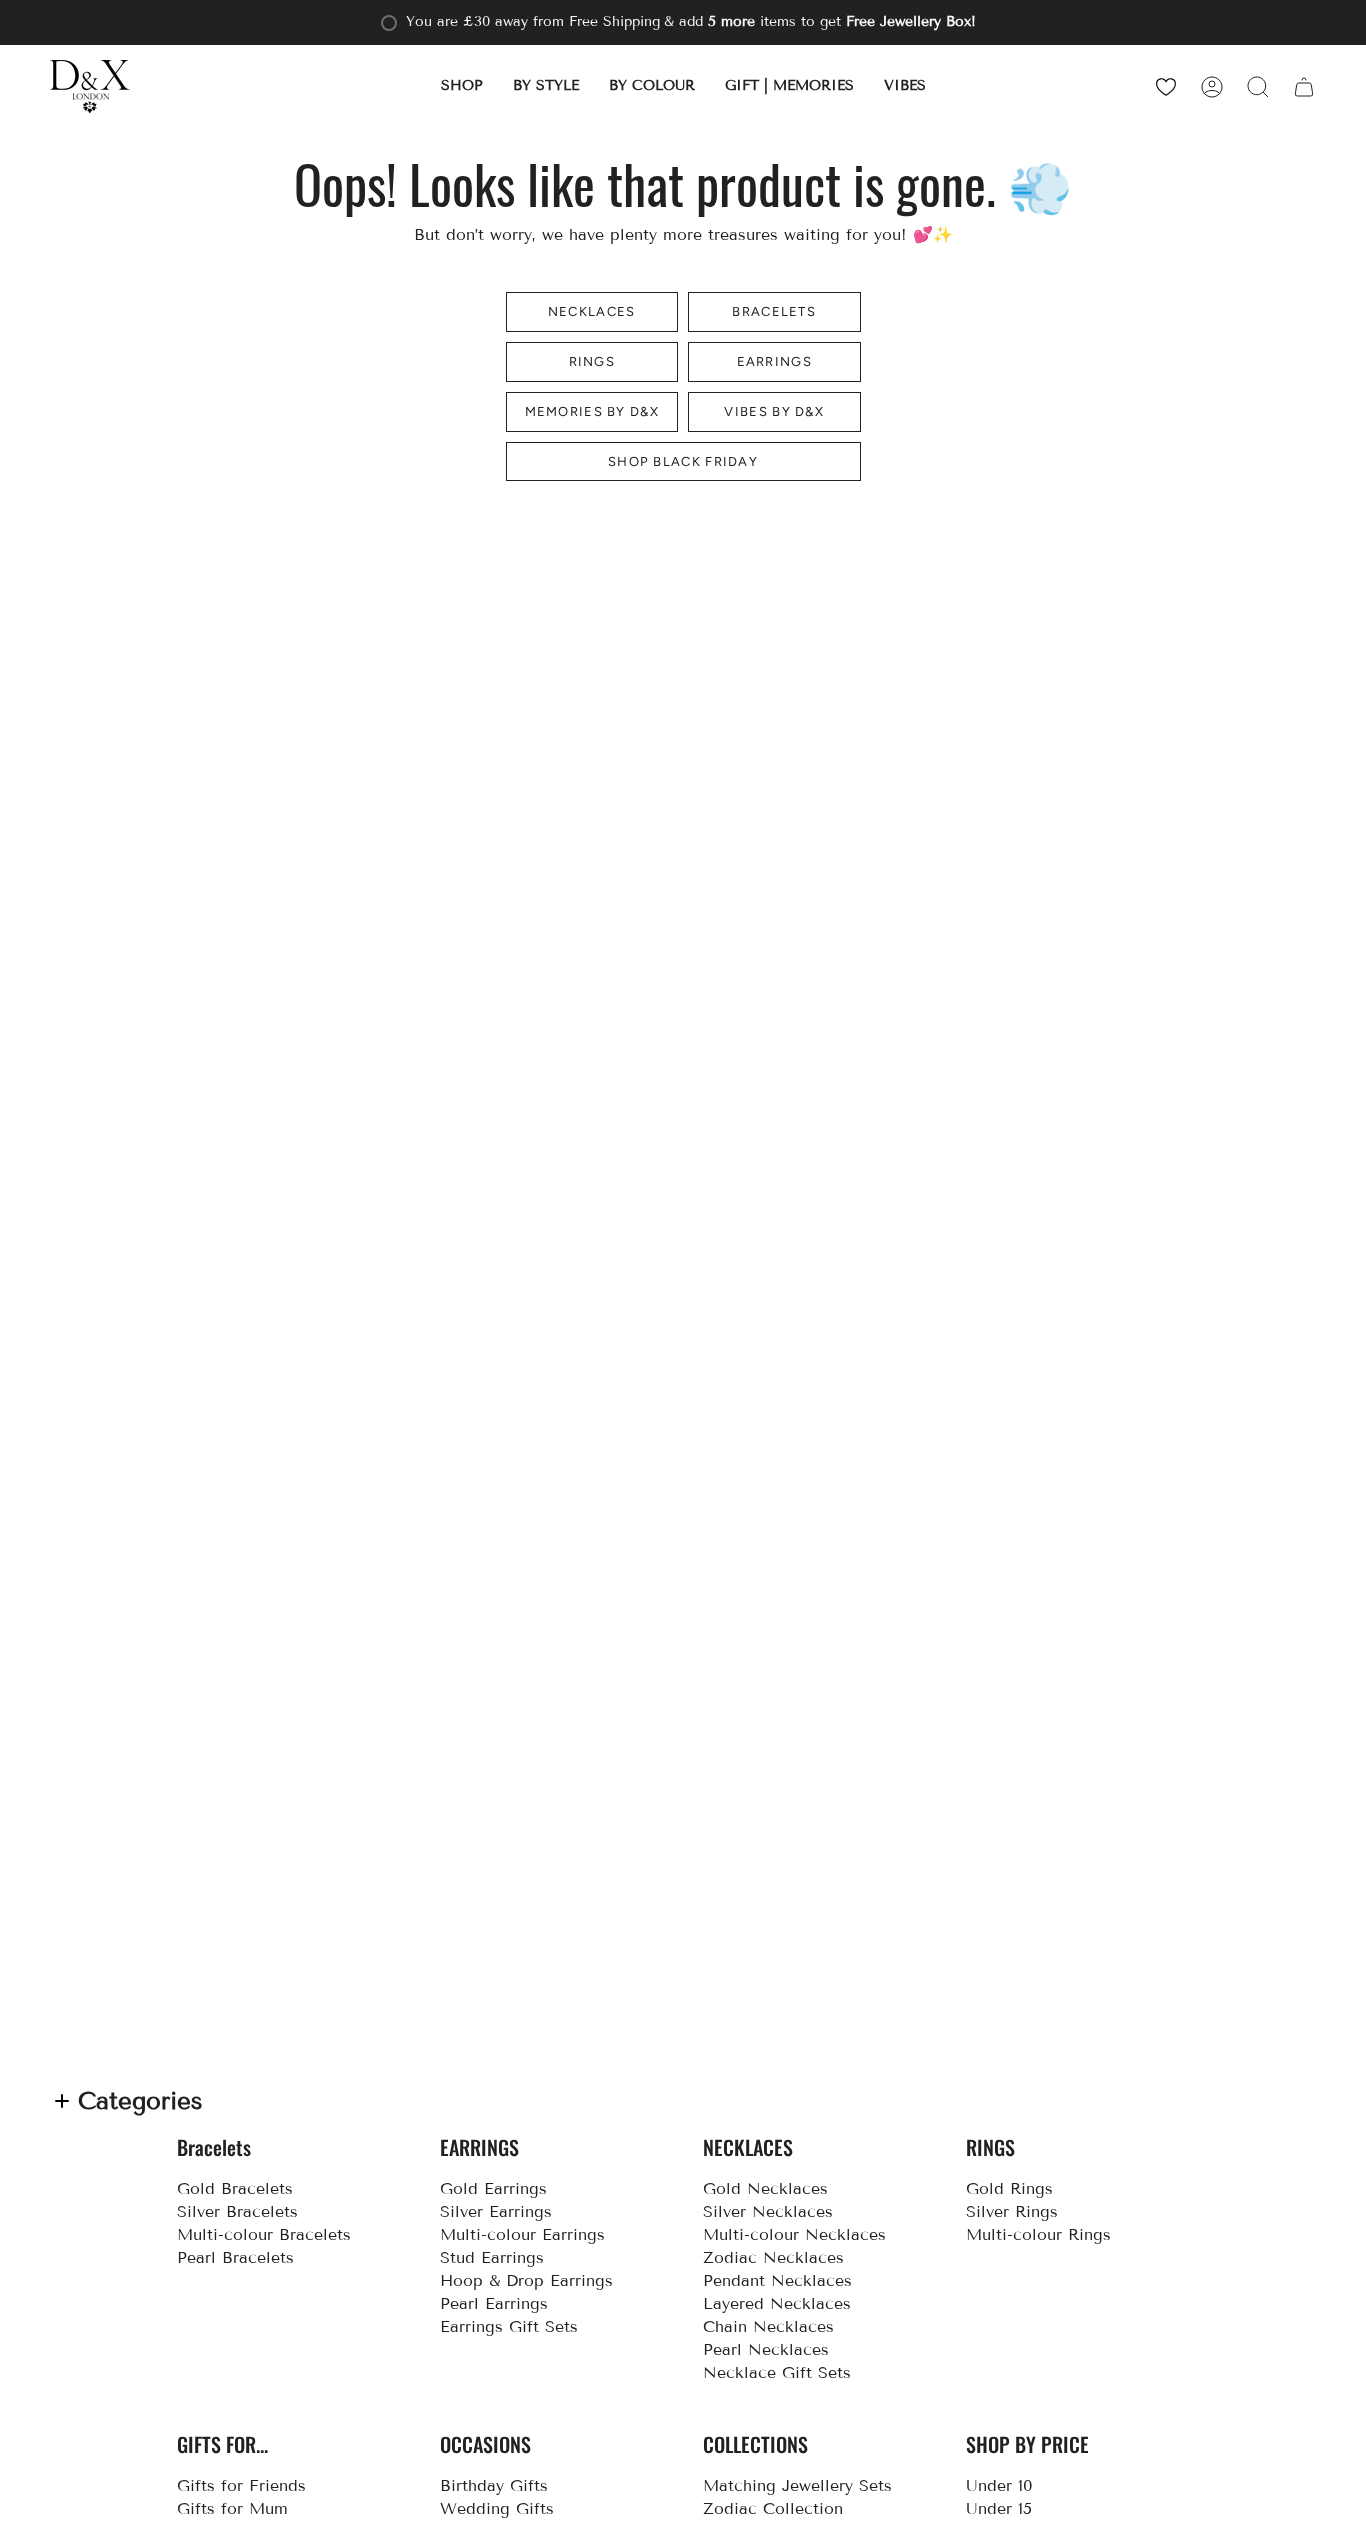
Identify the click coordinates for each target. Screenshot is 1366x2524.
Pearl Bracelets (235, 2257)
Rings (592, 361)
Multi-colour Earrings (522, 2234)
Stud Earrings (492, 2257)
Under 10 (999, 2485)
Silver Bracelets (237, 2211)
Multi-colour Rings (1038, 2234)
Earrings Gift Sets (509, 2326)
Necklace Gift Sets (777, 2372)
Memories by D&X (592, 411)
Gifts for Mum (232, 2508)
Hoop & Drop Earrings (526, 2280)
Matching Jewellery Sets (797, 2485)
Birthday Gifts (494, 2485)
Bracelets (774, 311)
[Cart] (1304, 86)
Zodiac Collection (773, 2508)
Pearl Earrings (494, 2303)
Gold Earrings (493, 2188)
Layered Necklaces (777, 2303)
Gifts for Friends (241, 2485)
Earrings (774, 361)
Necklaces (592, 311)
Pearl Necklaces (766, 2349)
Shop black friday (683, 461)
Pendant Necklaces (777, 2280)
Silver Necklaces (768, 2211)
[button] (462, 86)
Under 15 (999, 2508)
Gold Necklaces (765, 2188)
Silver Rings (1012, 2211)
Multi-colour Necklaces (794, 2234)
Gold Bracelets (235, 2188)
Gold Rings (1009, 2188)
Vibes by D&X (774, 411)
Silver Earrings (496, 2211)
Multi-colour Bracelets (264, 2234)
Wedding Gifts (497, 2508)
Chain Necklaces (768, 2326)
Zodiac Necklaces (773, 2257)
